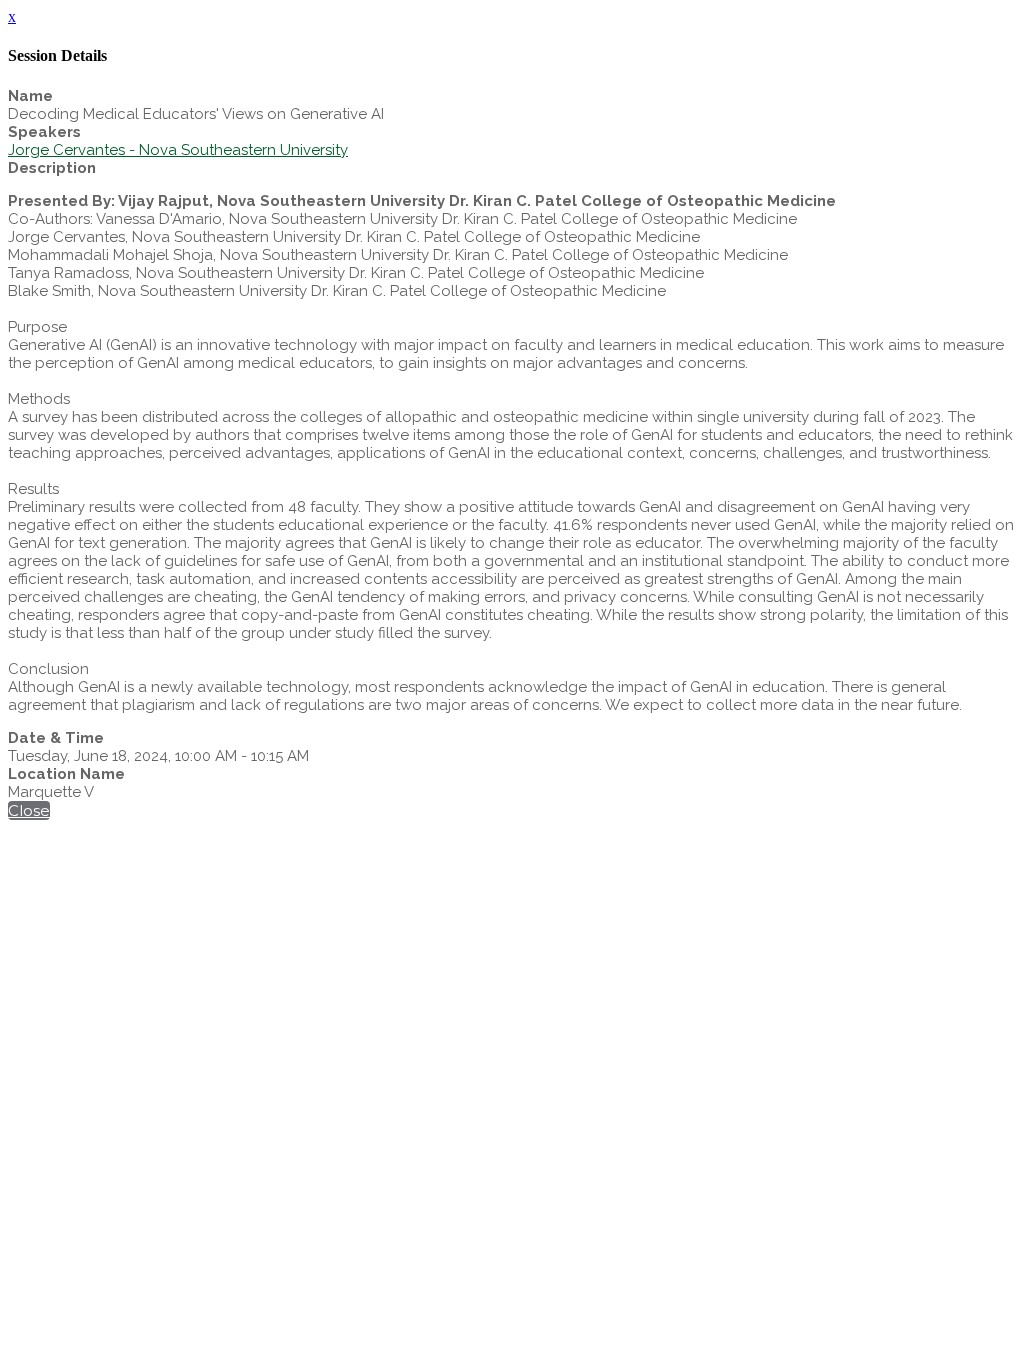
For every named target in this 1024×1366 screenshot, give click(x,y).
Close (29, 810)
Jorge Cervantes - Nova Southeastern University (178, 150)
